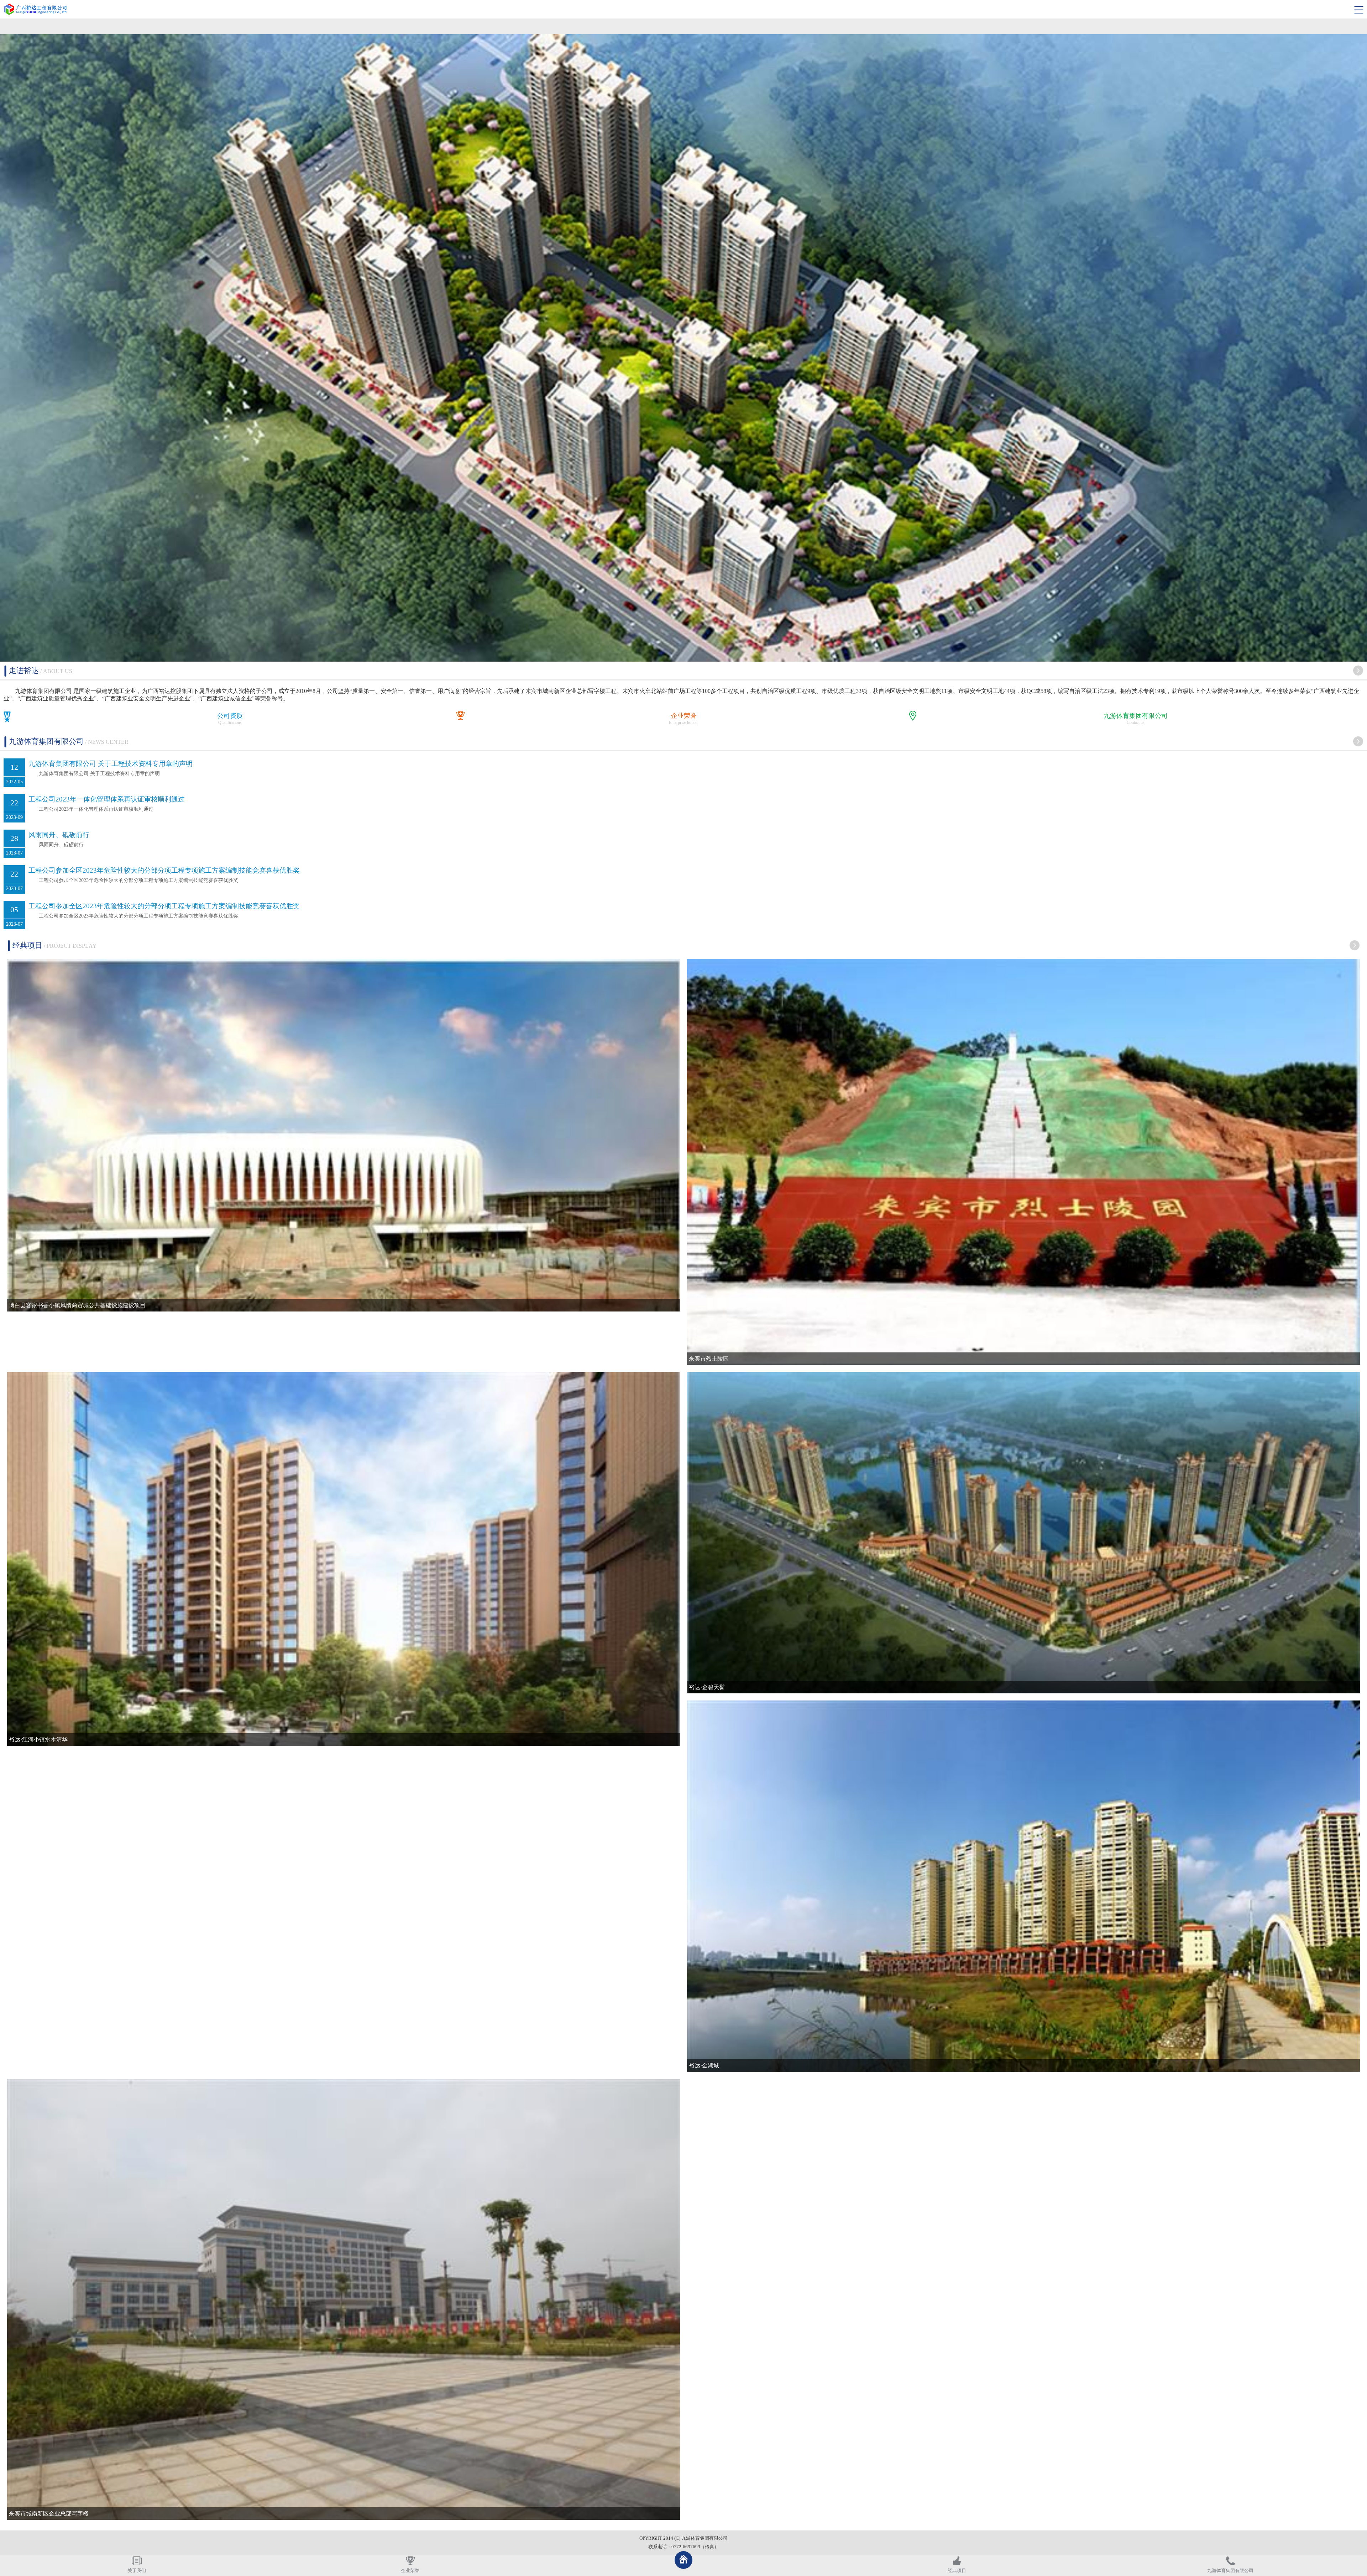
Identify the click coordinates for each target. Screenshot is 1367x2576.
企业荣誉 (684, 716)
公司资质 (230, 716)
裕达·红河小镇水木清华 (38, 1739)
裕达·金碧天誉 (707, 1687)
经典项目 (957, 2571)
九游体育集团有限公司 (1136, 716)
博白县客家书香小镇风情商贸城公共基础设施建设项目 (77, 1305)
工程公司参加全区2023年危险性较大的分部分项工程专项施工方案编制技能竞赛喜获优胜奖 (164, 870)
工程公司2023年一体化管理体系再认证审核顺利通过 (107, 799)
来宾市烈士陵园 (709, 1359)
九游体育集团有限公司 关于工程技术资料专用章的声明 (111, 764)
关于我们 (137, 2571)
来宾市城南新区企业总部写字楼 (49, 2514)
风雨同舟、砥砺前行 (59, 835)
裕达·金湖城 (704, 2065)
